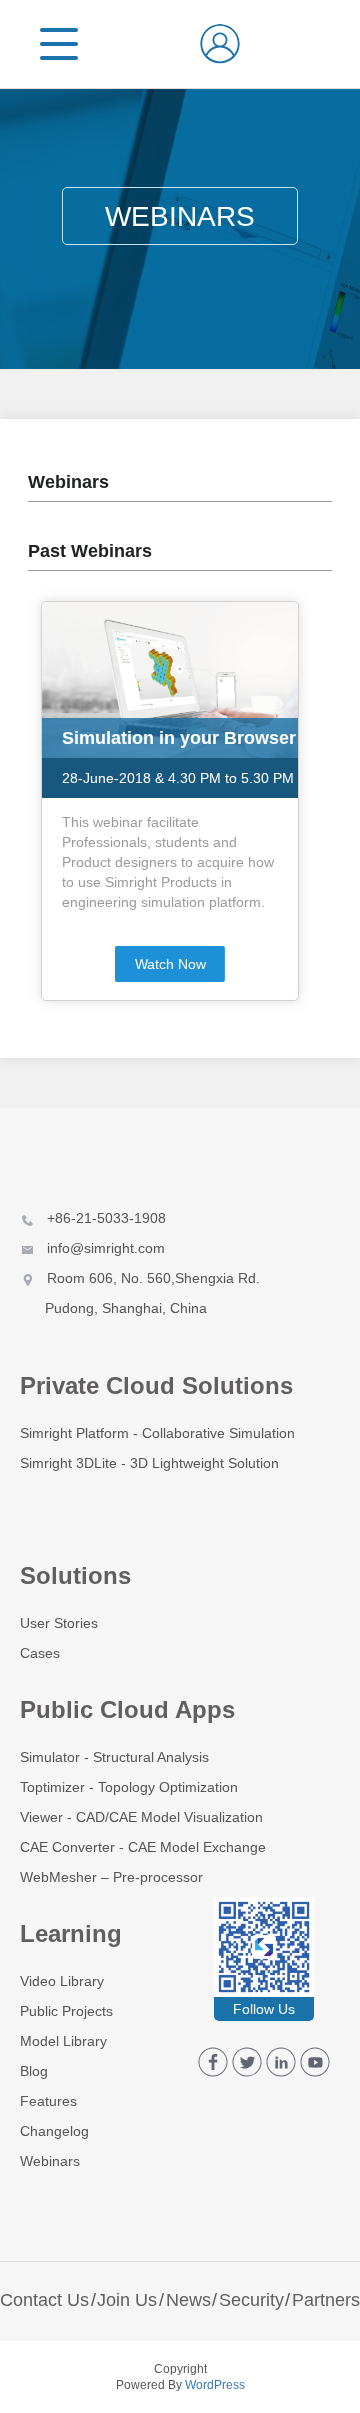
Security (251, 2300)
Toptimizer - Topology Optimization (129, 1787)
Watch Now (170, 964)
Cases (40, 1653)
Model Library (63, 2041)
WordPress (215, 2385)
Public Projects (66, 2011)
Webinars (50, 2161)
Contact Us (44, 2300)
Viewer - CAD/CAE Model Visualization (141, 1817)
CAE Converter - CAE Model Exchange (143, 1847)
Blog (34, 2071)
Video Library (62, 1981)
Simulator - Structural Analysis (114, 1757)
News (188, 2300)
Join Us (127, 2300)
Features (48, 2101)
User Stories (59, 1623)
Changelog (54, 2131)
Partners (326, 2300)
